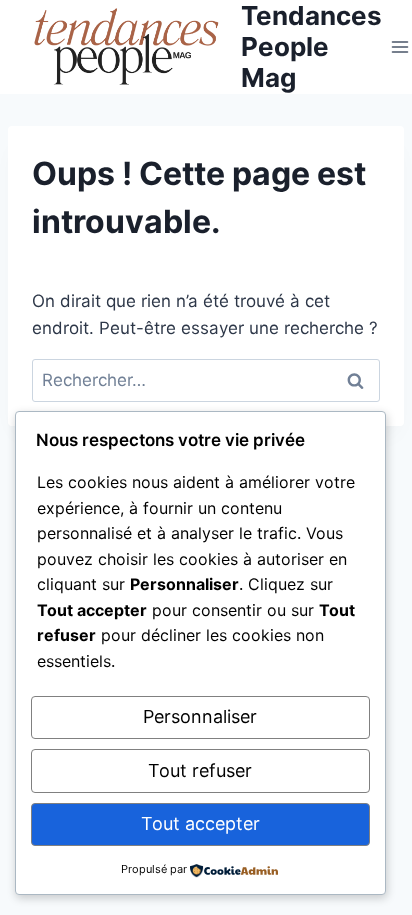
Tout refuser (200, 770)
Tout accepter (200, 823)
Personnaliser (200, 716)
